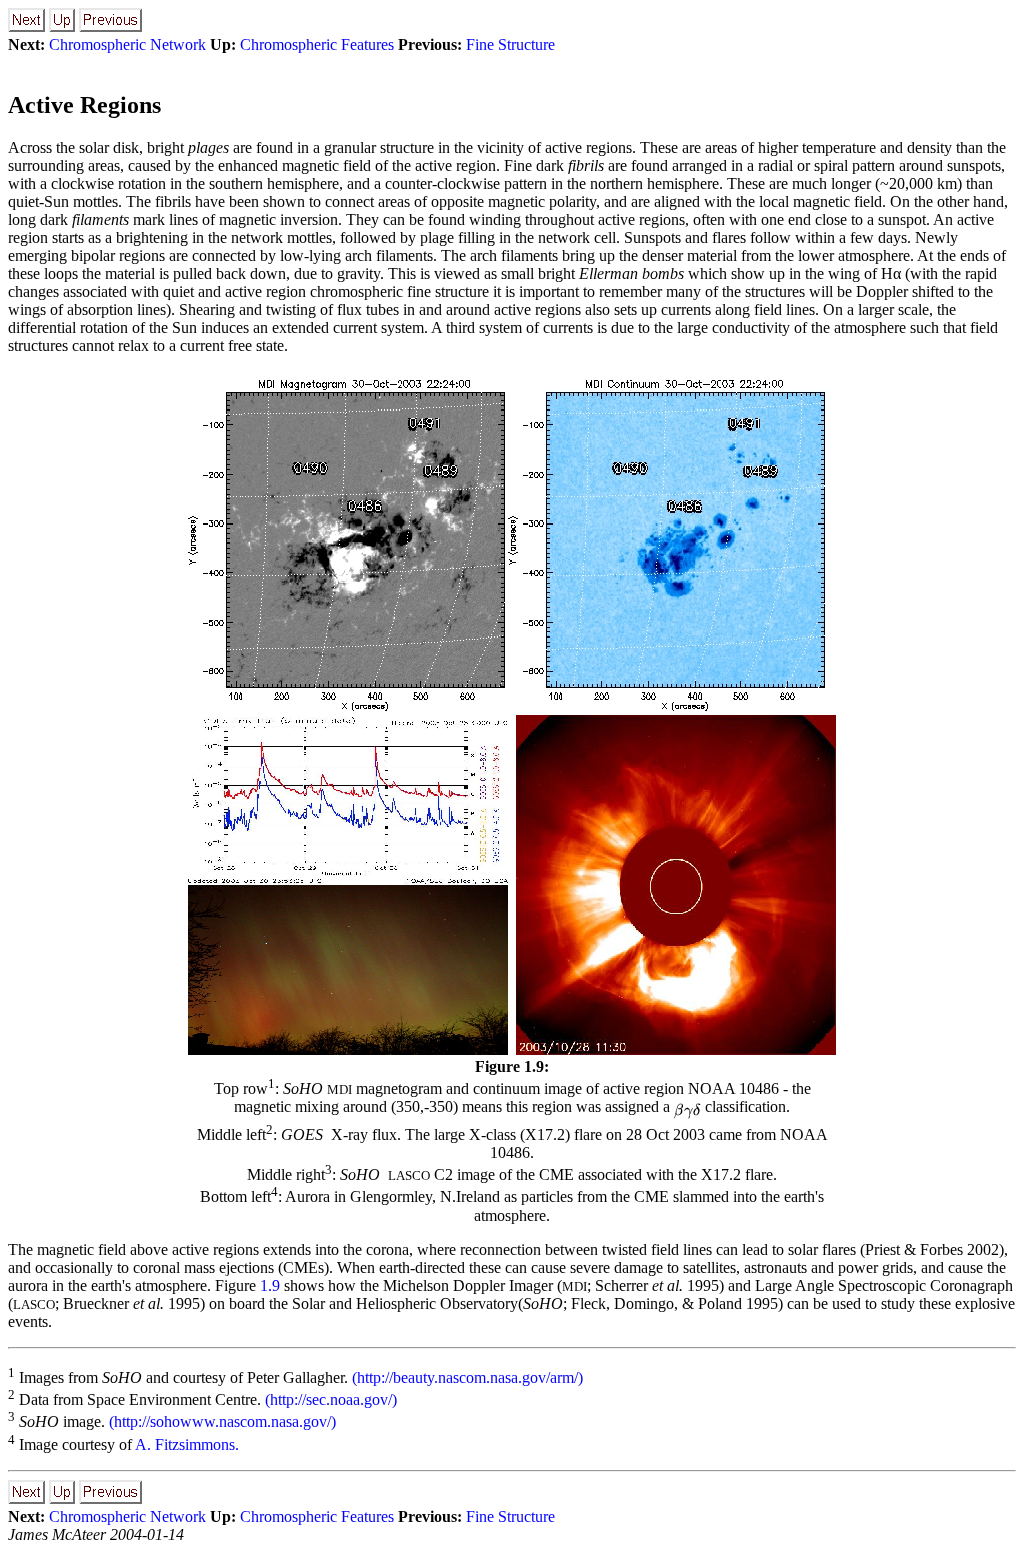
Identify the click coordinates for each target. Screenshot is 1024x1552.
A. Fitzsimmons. (185, 1444)
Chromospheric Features (317, 44)
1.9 (270, 1285)
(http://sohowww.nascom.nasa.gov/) (222, 1422)
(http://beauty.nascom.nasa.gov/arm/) (467, 1377)
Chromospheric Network (127, 44)
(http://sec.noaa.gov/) (331, 1399)
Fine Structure (510, 44)
